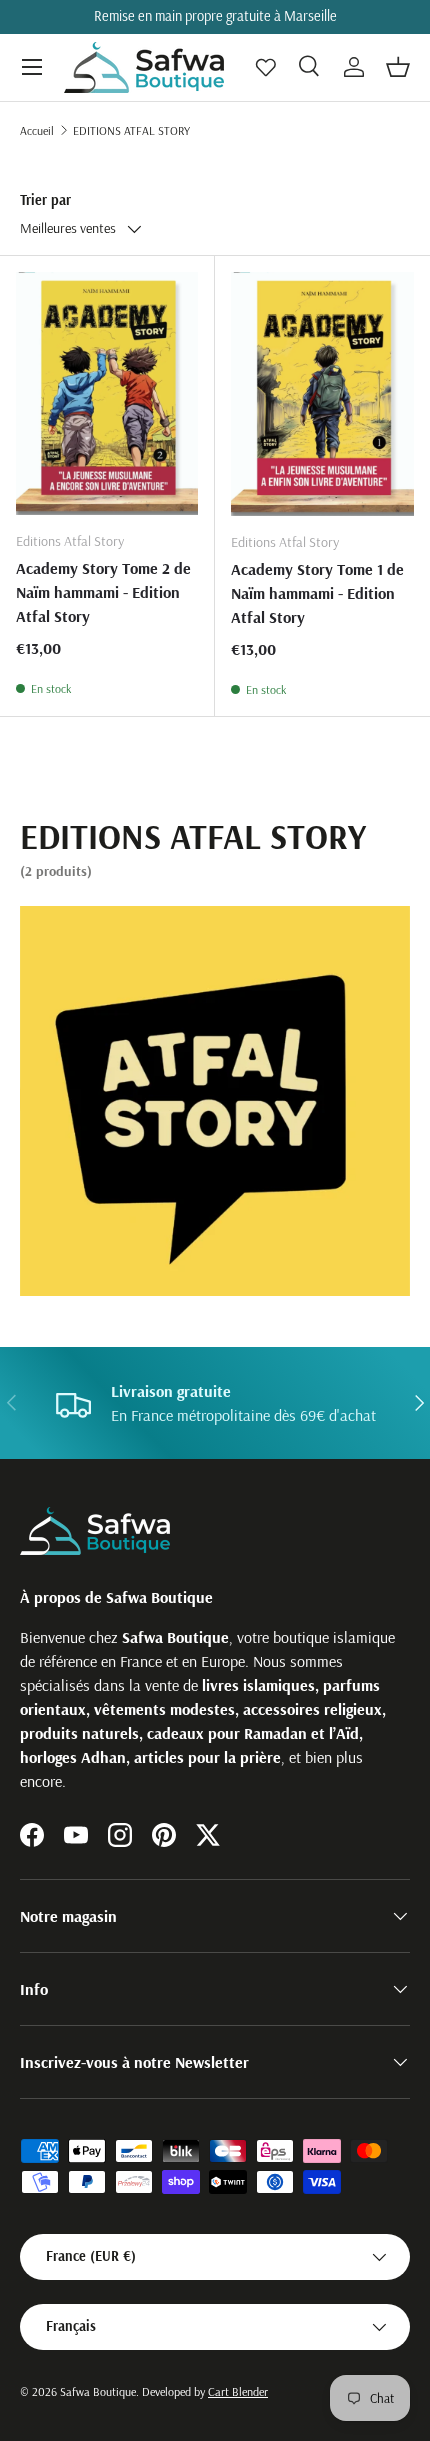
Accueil (37, 130)
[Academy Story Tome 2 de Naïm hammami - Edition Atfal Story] (107, 393)
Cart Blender (238, 2391)
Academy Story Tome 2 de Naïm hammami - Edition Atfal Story (103, 592)
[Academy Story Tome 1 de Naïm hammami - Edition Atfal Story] (322, 394)
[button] (398, 67)
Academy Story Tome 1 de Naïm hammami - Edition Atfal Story (317, 593)
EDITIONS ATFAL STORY (131, 130)
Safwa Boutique (98, 2391)
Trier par (45, 200)
